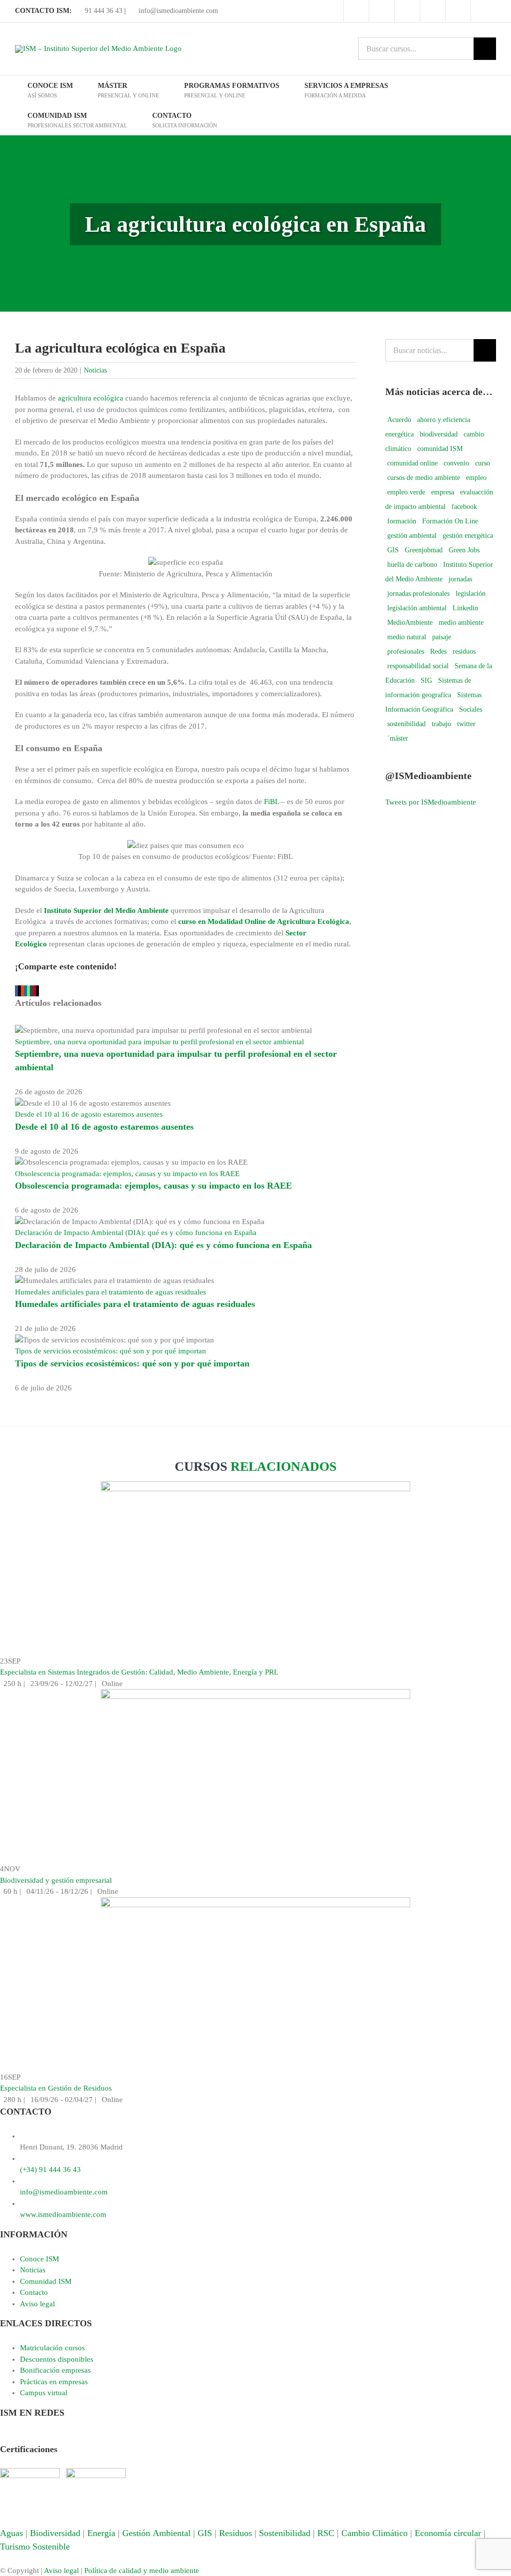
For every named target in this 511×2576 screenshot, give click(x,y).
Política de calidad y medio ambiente (142, 2571)
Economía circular (448, 2533)
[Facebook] (5, 2437)
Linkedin (465, 608)
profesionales (406, 651)
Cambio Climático (375, 2533)
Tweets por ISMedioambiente (431, 802)
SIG (426, 680)
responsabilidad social (418, 666)
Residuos (236, 2533)
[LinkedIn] (49, 2437)
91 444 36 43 (103, 11)
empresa (443, 492)
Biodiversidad (55, 2533)
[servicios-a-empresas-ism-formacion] (255, 1487)
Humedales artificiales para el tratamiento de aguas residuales (111, 1292)
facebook (464, 507)
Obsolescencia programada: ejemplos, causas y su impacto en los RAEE (127, 1174)
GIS (393, 550)
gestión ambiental (412, 536)
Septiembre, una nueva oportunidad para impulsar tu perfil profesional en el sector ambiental (159, 1042)
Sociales (471, 709)
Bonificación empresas (55, 2370)
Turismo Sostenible (35, 2547)
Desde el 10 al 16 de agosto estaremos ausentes (89, 1114)
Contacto (34, 2292)
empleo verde (406, 492)
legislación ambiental (417, 608)
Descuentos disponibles (57, 2359)
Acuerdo (399, 420)
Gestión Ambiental (156, 2533)
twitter (466, 724)
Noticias (95, 370)
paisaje (442, 637)
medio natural (407, 637)
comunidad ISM (440, 449)
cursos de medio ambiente (424, 478)
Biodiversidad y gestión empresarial (56, 1880)
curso (483, 463)
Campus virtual (44, 2393)
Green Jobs (464, 550)
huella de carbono (412, 565)
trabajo (441, 724)
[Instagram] (38, 2437)
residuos (464, 651)
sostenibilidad (406, 724)
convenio (456, 463)
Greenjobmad (424, 550)
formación (402, 521)
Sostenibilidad (285, 2533)
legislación (471, 594)
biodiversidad (439, 434)
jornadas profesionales (418, 594)
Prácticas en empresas (54, 2382)
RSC (326, 2533)
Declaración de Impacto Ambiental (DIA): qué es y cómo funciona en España (136, 1233)
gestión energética (468, 536)
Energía (101, 2533)
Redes (438, 651)
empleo (476, 478)
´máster (398, 738)
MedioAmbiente (410, 623)
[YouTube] (27, 2437)
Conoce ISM (39, 2259)
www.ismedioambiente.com (63, 2214)
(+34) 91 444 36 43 (50, 2169)
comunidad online (412, 463)
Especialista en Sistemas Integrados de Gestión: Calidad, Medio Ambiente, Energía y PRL (139, 1672)
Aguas (11, 2533)
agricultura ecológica (91, 398)
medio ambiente (461, 623)
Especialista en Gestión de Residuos (56, 2088)
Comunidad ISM (46, 2281)
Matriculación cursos (52, 2348)
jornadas (460, 579)
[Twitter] (16, 2437)
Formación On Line (450, 521)
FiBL (272, 802)
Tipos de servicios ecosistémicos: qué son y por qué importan (111, 1351)
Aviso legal (37, 2304)
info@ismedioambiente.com (177, 11)
